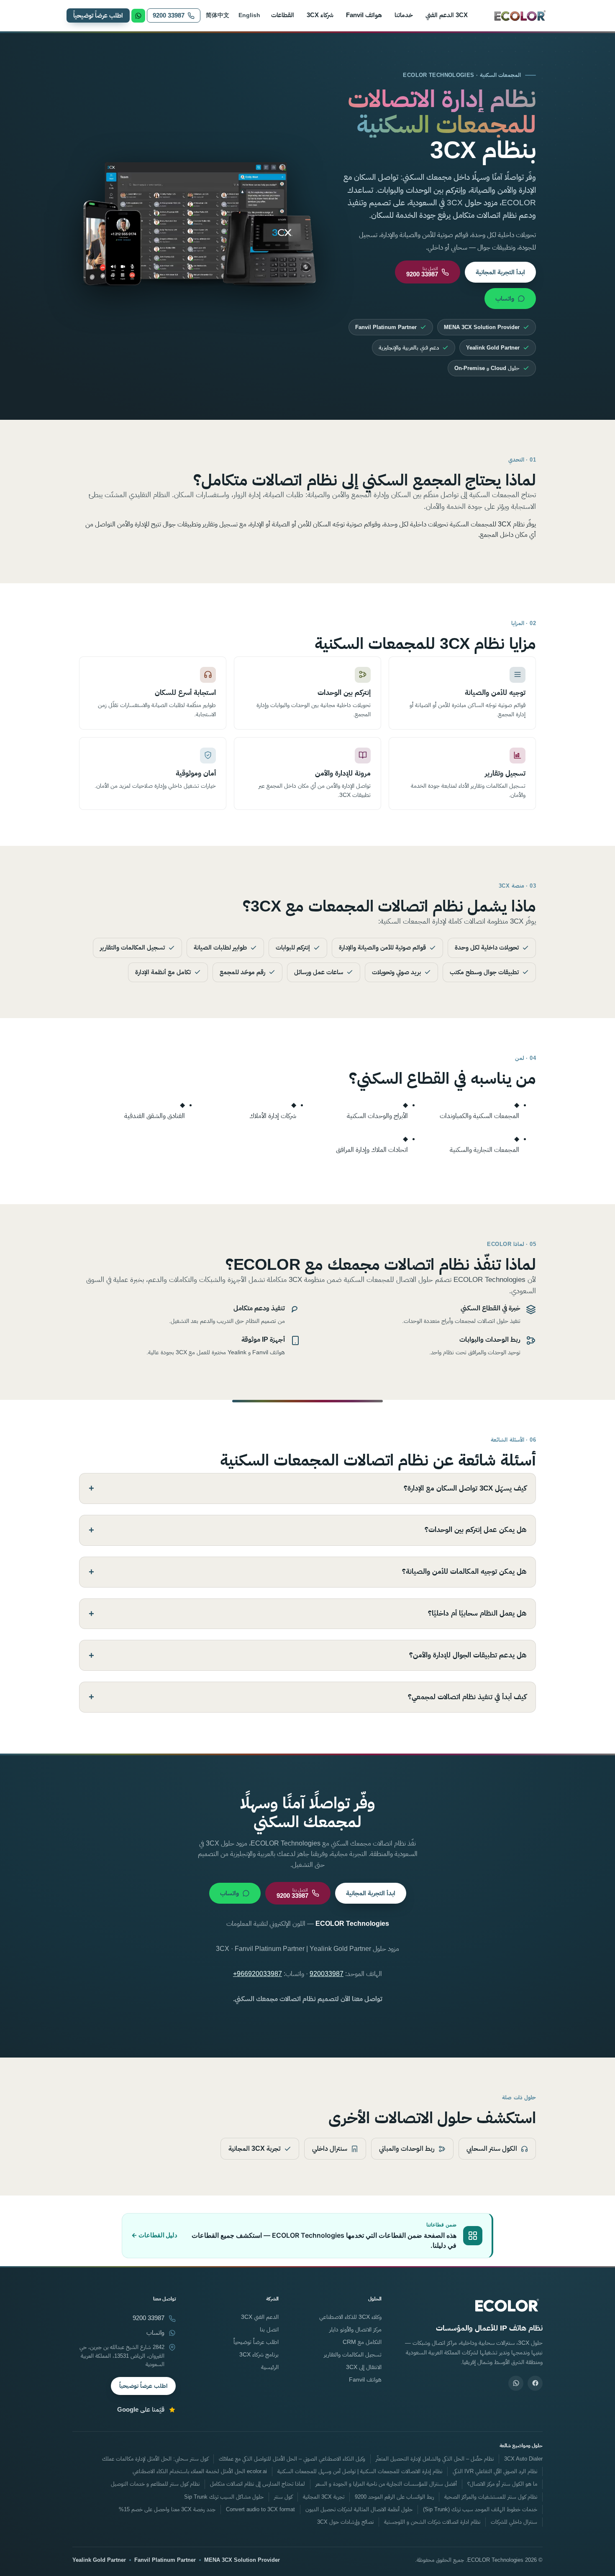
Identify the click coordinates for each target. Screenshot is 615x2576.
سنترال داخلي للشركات (514, 2522)
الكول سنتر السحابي (492, 2148)
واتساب (505, 298)
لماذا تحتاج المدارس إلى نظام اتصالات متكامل (258, 2484)
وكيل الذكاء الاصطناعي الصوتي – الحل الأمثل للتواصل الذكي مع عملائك (292, 2459)
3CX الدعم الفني (447, 15)
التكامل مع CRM (362, 2342)
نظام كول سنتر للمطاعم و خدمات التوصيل (155, 2484)
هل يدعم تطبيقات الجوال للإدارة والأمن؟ (468, 1655)
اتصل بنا (269, 2329)
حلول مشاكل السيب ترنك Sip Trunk (224, 2497)
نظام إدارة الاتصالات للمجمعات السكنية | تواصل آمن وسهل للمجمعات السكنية (360, 2471)
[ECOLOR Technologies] (520, 15)
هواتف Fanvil (364, 15)
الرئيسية (270, 2367)
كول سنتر (283, 2497)
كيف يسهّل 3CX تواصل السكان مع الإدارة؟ (465, 1488)
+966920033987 (258, 1974)
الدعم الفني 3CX (260, 2317)
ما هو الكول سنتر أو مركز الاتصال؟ (502, 2484)
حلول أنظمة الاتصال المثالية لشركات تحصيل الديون (359, 2510)
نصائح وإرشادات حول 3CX (345, 2522)
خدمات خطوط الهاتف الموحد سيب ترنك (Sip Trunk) (480, 2510)
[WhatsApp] (138, 16)
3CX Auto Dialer (523, 2459)
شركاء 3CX (320, 15)
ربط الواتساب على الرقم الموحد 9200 (394, 2497)
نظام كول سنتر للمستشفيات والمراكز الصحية (491, 2497)
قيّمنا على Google (141, 2410)
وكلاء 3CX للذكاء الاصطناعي (350, 2317)
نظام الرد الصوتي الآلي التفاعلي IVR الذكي (495, 2471)
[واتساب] (516, 2383)
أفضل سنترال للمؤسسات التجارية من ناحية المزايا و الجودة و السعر (386, 2484)
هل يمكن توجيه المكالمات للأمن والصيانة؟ (464, 1571)
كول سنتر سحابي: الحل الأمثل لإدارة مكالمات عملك (155, 2459)
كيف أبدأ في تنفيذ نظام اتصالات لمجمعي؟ (467, 1697)
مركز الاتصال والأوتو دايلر (355, 2329)
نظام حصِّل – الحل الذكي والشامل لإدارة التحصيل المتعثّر (435, 2459)
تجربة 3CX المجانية (254, 2148)
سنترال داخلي (330, 2148)
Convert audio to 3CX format (260, 2510)
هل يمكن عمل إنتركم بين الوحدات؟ (475, 1530)
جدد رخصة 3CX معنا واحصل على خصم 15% (167, 2510)
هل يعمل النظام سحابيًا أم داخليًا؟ (477, 1613)
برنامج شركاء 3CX (259, 2354)
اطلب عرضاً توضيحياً (98, 15)
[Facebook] (535, 2383)
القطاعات (283, 15)
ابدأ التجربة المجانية (500, 272)
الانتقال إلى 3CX (364, 2367)
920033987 (327, 1974)
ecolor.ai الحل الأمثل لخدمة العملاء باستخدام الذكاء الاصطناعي (200, 2471)
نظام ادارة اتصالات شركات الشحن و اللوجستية (432, 2522)
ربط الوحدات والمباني (407, 2148)
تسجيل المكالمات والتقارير (353, 2354)
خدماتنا (404, 15)
